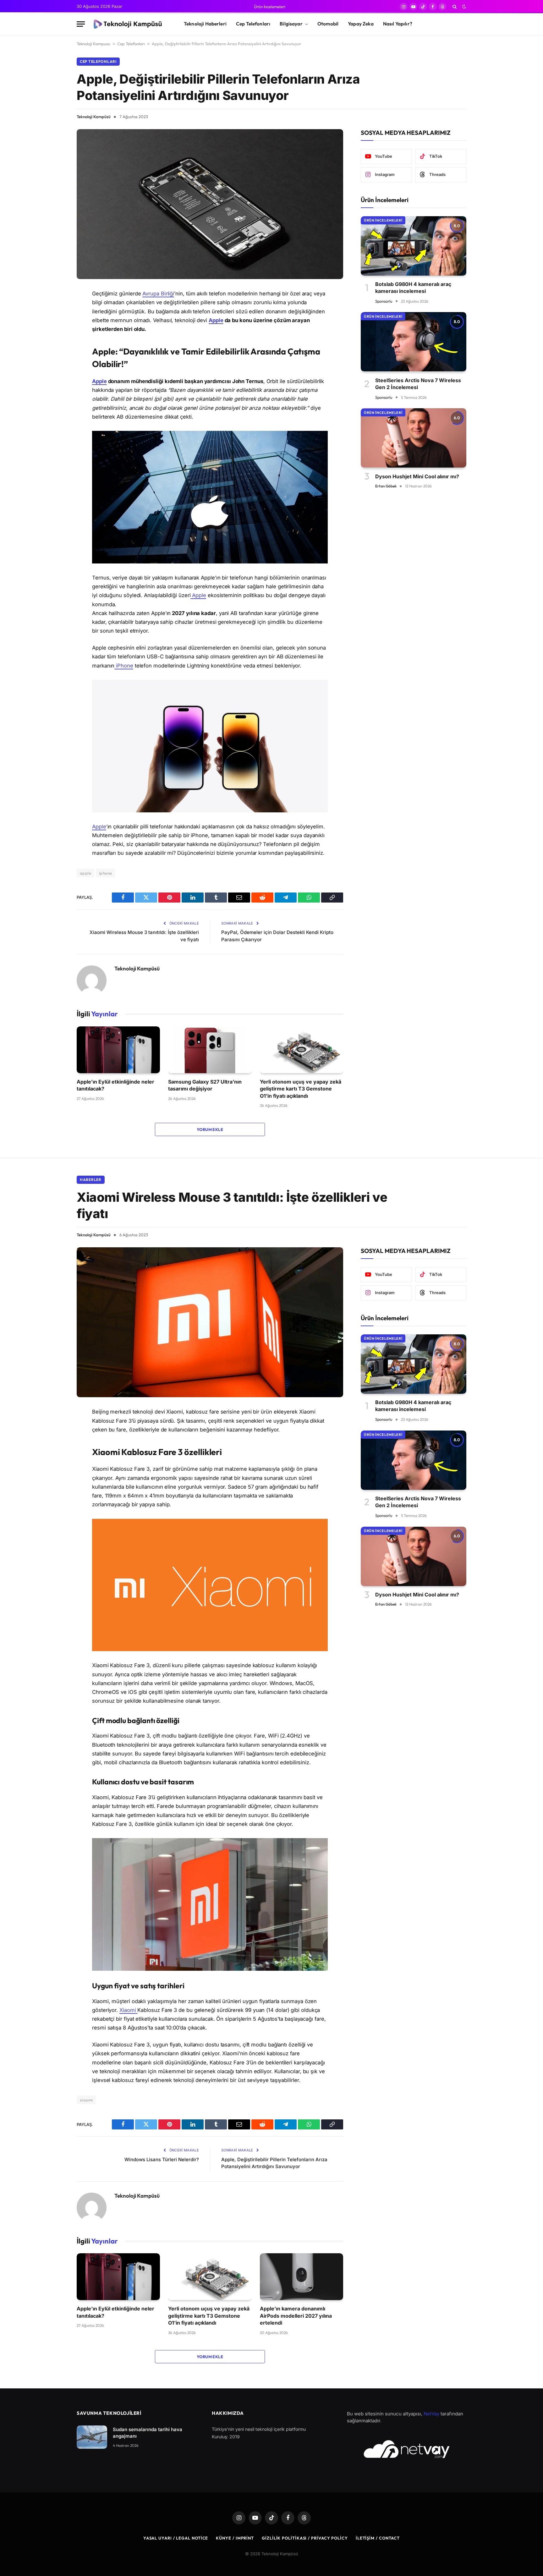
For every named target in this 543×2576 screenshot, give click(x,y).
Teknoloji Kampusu (93, 44)
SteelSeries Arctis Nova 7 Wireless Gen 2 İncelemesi (418, 383)
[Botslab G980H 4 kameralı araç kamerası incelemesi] (414, 246)
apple (85, 873)
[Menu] (81, 24)
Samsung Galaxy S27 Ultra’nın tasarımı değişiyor (205, 1085)
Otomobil (328, 24)
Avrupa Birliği (158, 294)
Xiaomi (128, 2010)
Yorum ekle (210, 1129)
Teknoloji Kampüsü (94, 117)
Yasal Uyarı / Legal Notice (176, 2538)
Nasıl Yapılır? (398, 24)
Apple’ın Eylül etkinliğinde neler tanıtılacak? (115, 1085)
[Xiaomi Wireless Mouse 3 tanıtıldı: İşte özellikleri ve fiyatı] (210, 1322)
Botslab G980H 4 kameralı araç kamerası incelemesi (413, 288)
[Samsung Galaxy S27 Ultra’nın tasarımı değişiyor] (210, 1050)
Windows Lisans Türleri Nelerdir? (162, 2159)
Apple (216, 320)
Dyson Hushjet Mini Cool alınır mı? (417, 476)
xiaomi (86, 2100)
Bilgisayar (291, 24)
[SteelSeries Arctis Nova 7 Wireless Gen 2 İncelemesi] (414, 342)
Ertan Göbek (386, 486)
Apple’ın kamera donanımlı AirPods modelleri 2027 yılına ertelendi (296, 2316)
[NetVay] (407, 2449)
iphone (105, 873)
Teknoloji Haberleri (205, 24)
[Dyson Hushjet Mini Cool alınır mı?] (414, 438)
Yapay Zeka (361, 24)
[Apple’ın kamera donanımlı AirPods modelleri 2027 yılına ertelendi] (302, 2277)
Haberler (91, 1180)
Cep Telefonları (253, 24)
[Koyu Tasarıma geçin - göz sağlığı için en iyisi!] (463, 7)
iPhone (124, 666)
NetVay (431, 2414)
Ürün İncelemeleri (270, 7)
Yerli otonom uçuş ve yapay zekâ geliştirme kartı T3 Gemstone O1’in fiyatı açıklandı (301, 1089)
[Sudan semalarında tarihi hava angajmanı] (92, 2437)
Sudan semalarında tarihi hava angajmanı (148, 2433)
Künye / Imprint (235, 2538)
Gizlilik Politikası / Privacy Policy (305, 2538)
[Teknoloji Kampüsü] (129, 24)
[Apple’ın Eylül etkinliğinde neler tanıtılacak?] (118, 1050)
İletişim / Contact (378, 2538)
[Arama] (455, 7)
